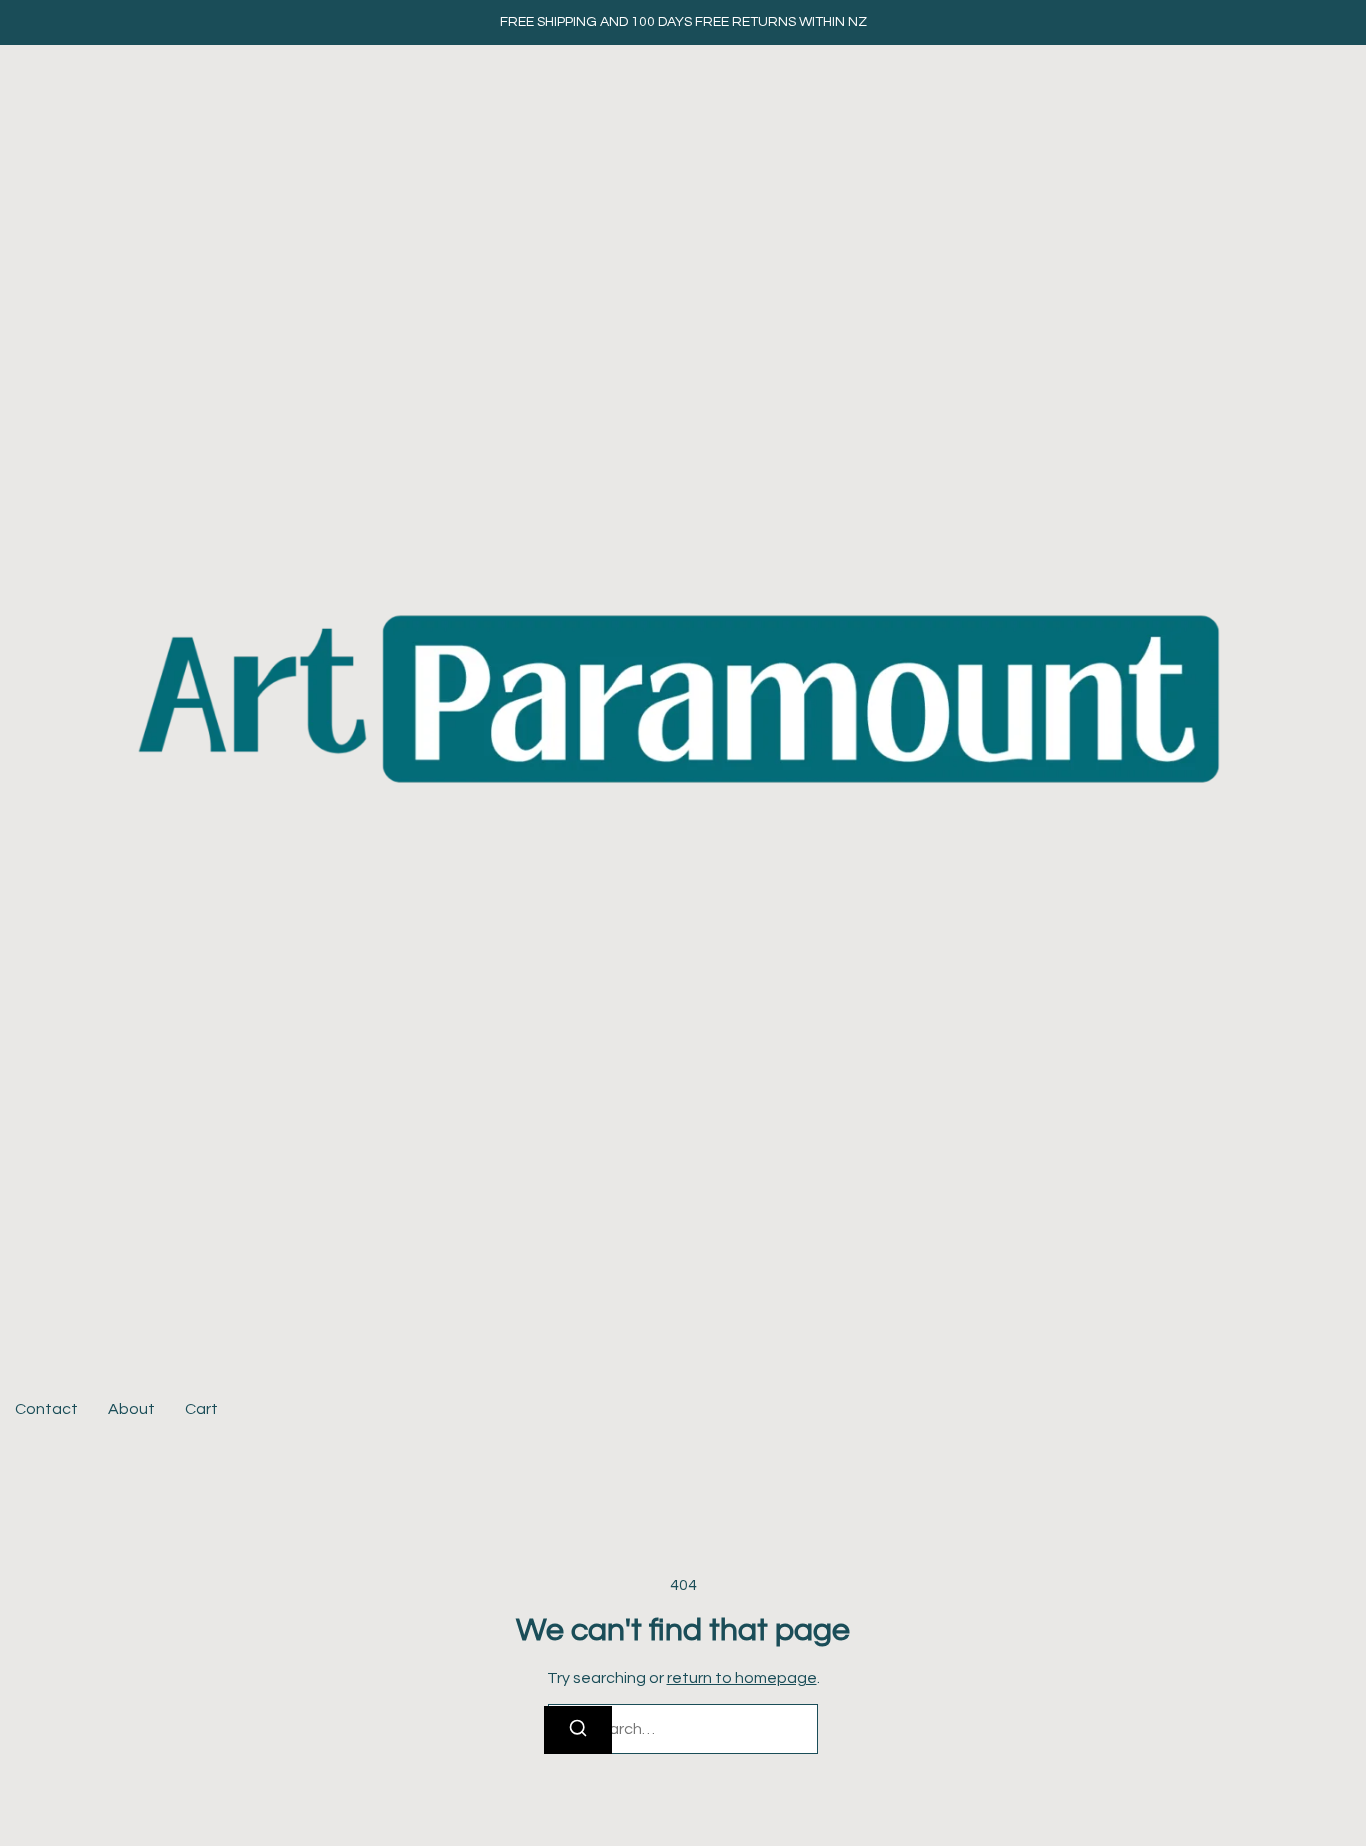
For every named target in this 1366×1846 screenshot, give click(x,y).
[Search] (578, 1730)
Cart (201, 1409)
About (131, 1409)
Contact (46, 1409)
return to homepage (742, 1678)
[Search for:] (683, 1729)
